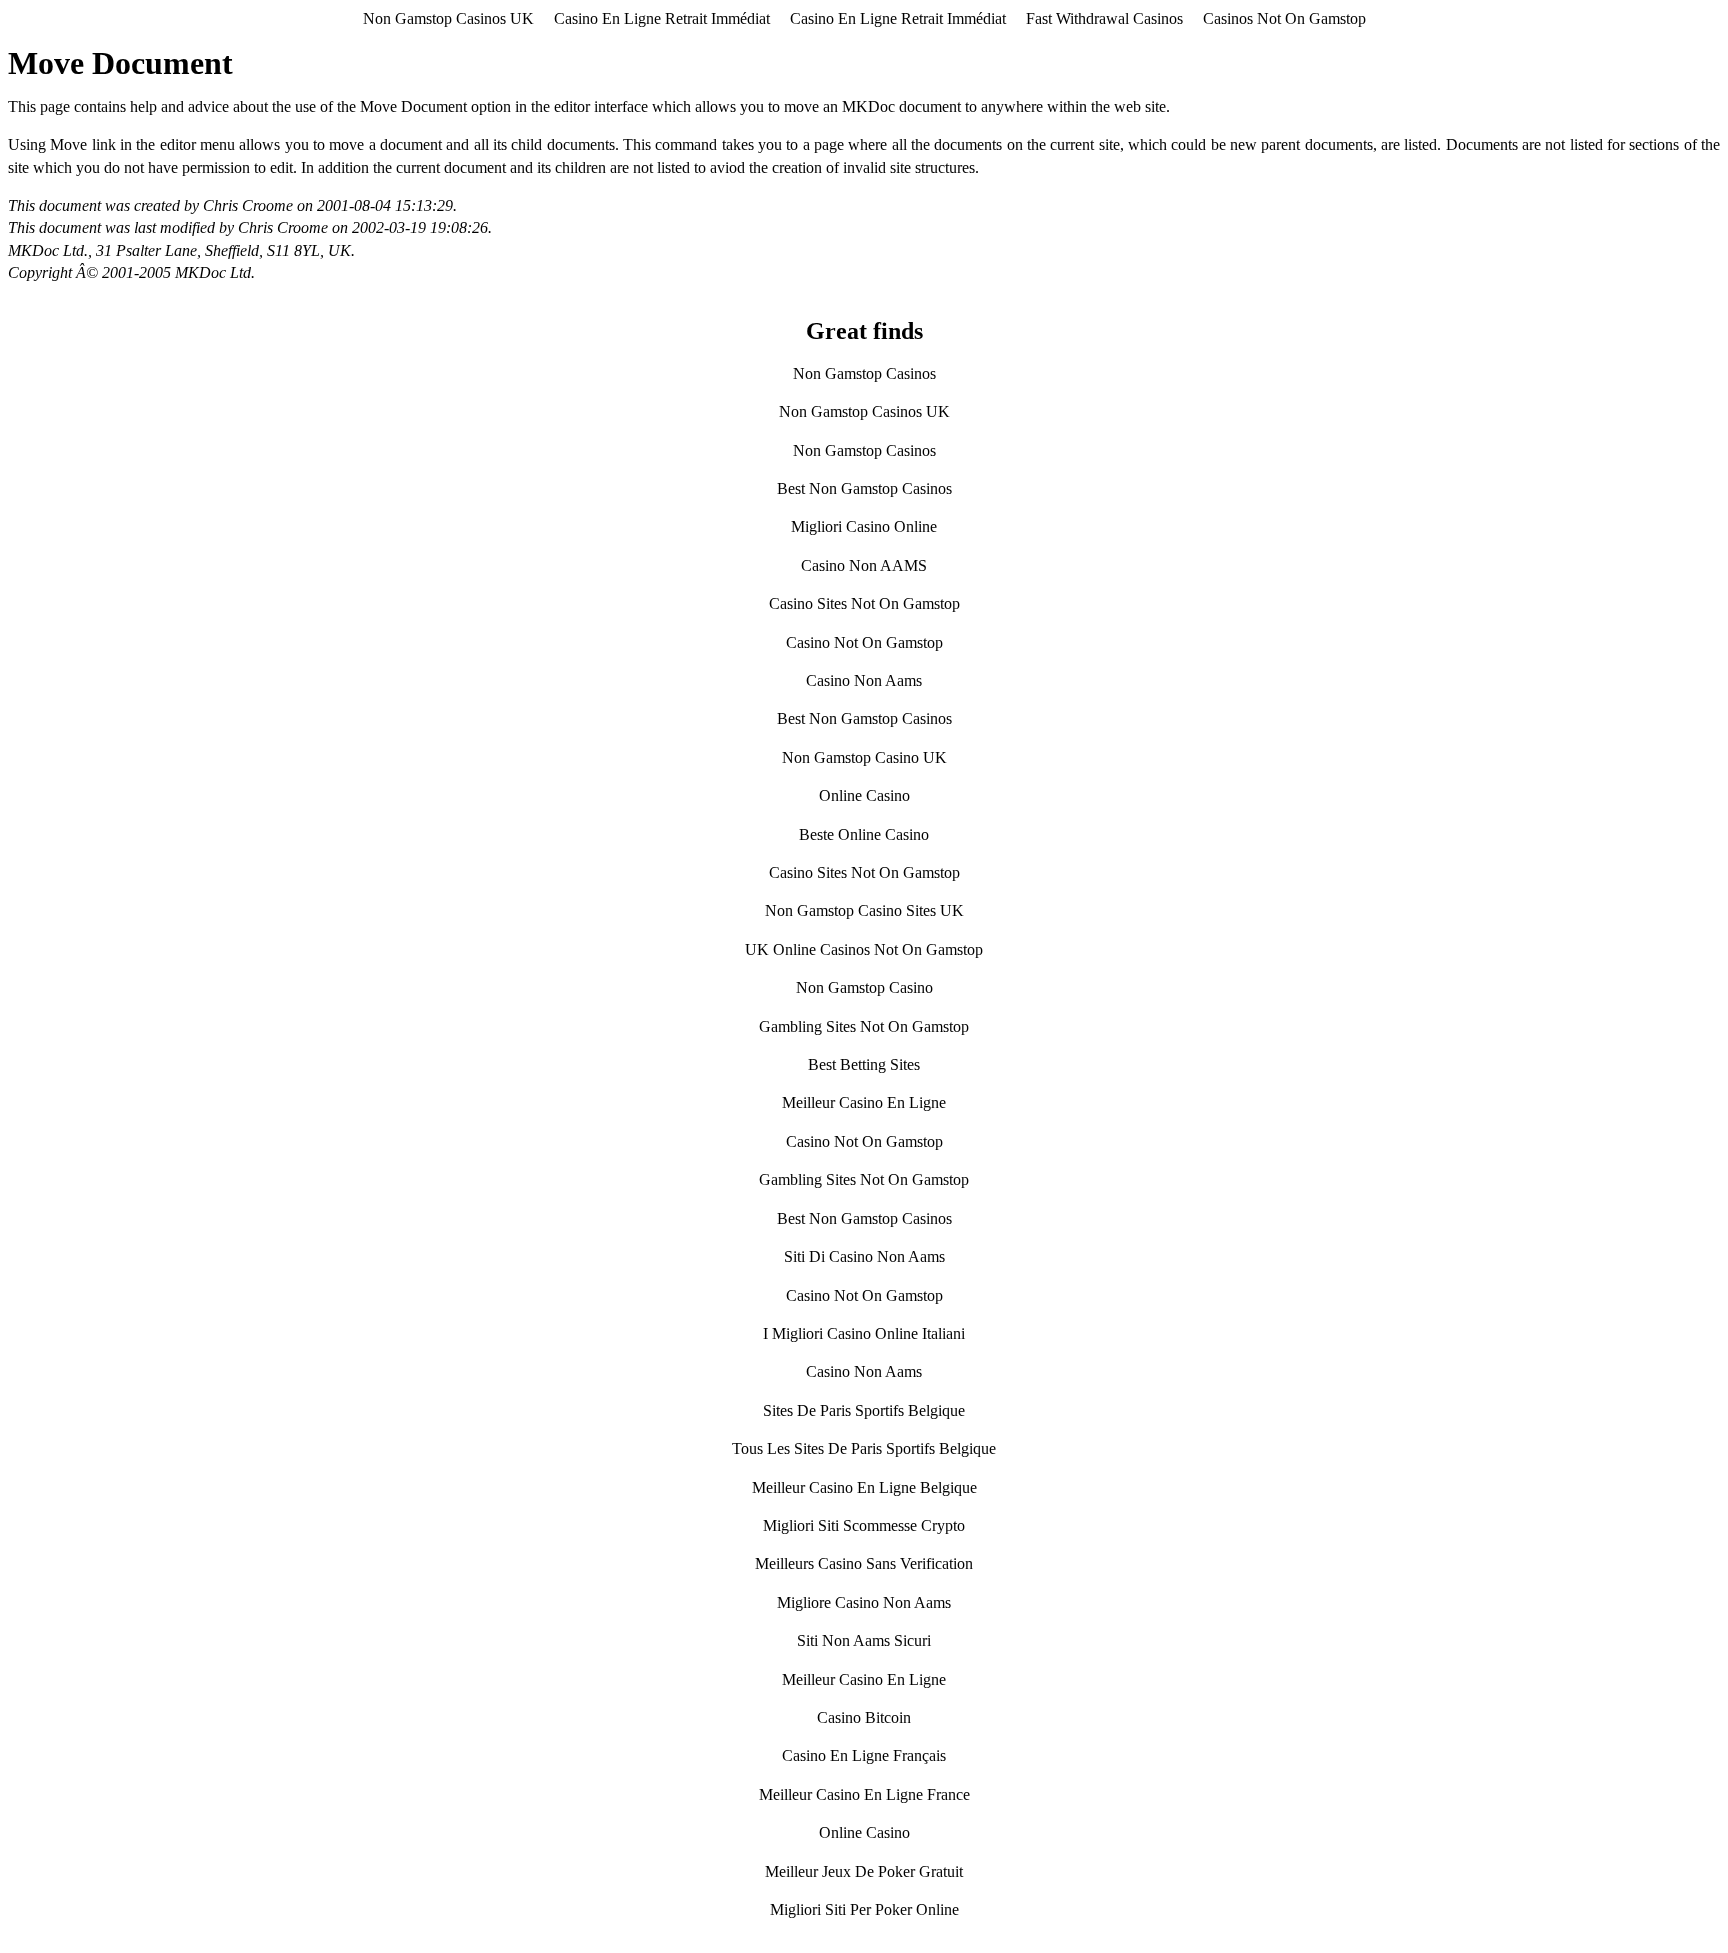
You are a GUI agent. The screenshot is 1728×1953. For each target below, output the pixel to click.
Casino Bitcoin (864, 1717)
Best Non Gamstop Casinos (864, 488)
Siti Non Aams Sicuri (864, 1640)
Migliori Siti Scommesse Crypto (864, 1525)
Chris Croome (248, 205)
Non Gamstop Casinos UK (448, 18)
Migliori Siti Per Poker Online (864, 1909)
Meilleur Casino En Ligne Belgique (864, 1487)
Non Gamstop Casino (864, 987)
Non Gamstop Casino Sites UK (864, 910)
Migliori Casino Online (864, 526)
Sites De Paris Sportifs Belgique (864, 1410)
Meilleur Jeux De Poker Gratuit (864, 1871)
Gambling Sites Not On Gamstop (864, 1026)
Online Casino (864, 795)
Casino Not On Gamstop (864, 642)
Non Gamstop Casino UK (864, 757)
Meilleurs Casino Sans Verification (864, 1563)
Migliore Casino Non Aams (864, 1602)
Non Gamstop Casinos (864, 373)
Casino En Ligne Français (864, 1755)
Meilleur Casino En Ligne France (864, 1794)
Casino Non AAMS (864, 565)
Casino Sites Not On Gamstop (864, 603)
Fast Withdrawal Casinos (1104, 18)
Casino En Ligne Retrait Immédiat (662, 18)
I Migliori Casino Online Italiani (864, 1333)
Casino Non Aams (864, 680)
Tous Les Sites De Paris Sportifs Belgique (864, 1448)
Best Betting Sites (864, 1064)
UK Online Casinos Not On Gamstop (864, 949)
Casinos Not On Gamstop (1284, 18)
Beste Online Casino (864, 834)
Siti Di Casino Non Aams (864, 1256)
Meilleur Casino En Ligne (864, 1102)
